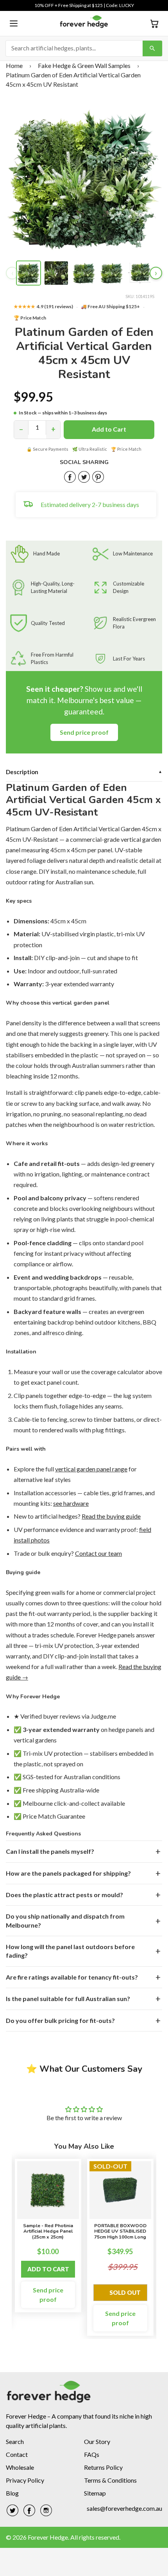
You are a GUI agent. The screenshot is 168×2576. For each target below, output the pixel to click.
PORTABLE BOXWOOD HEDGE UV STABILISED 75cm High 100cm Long (120, 2231)
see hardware (71, 1503)
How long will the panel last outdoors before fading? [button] (70, 1951)
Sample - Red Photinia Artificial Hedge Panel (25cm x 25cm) (48, 2231)
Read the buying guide (111, 1516)
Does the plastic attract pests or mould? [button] (64, 1895)
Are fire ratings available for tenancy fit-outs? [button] (72, 1977)
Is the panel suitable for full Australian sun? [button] (68, 1998)
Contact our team (98, 1553)
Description (84, 772)
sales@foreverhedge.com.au (124, 2508)
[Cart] (154, 23)
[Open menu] (14, 23)
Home (14, 65)
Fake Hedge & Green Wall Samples (84, 65)
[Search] (152, 48)
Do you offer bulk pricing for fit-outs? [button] (60, 2020)
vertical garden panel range (91, 1469)
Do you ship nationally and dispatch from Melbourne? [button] (65, 1920)
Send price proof (84, 732)
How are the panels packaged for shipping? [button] (68, 1873)
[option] (48, 2236)
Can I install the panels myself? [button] (50, 1851)
